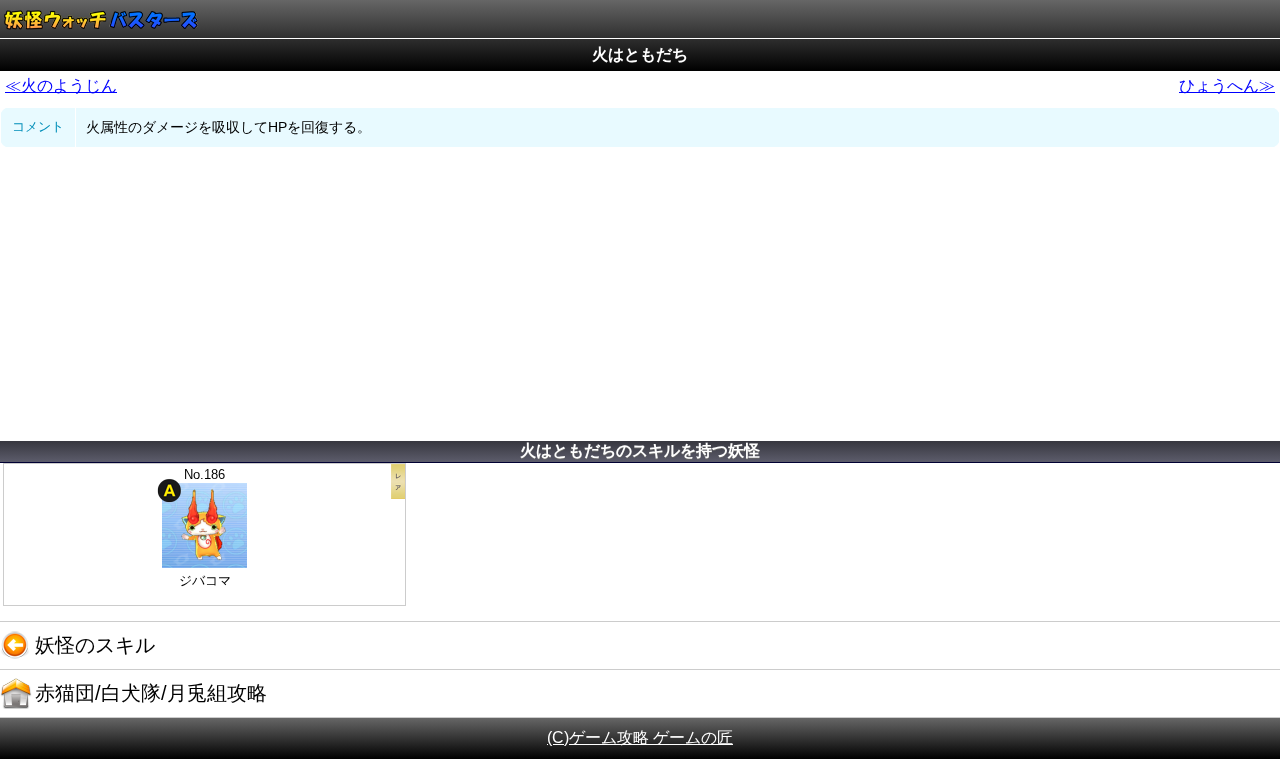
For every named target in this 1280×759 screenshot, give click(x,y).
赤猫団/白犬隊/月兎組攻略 (151, 693)
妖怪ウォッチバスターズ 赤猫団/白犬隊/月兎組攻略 (100, 19)
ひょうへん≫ (1227, 85)
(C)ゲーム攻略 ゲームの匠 (640, 737)
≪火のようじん (61, 85)
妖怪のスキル (95, 645)
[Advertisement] (640, 298)
